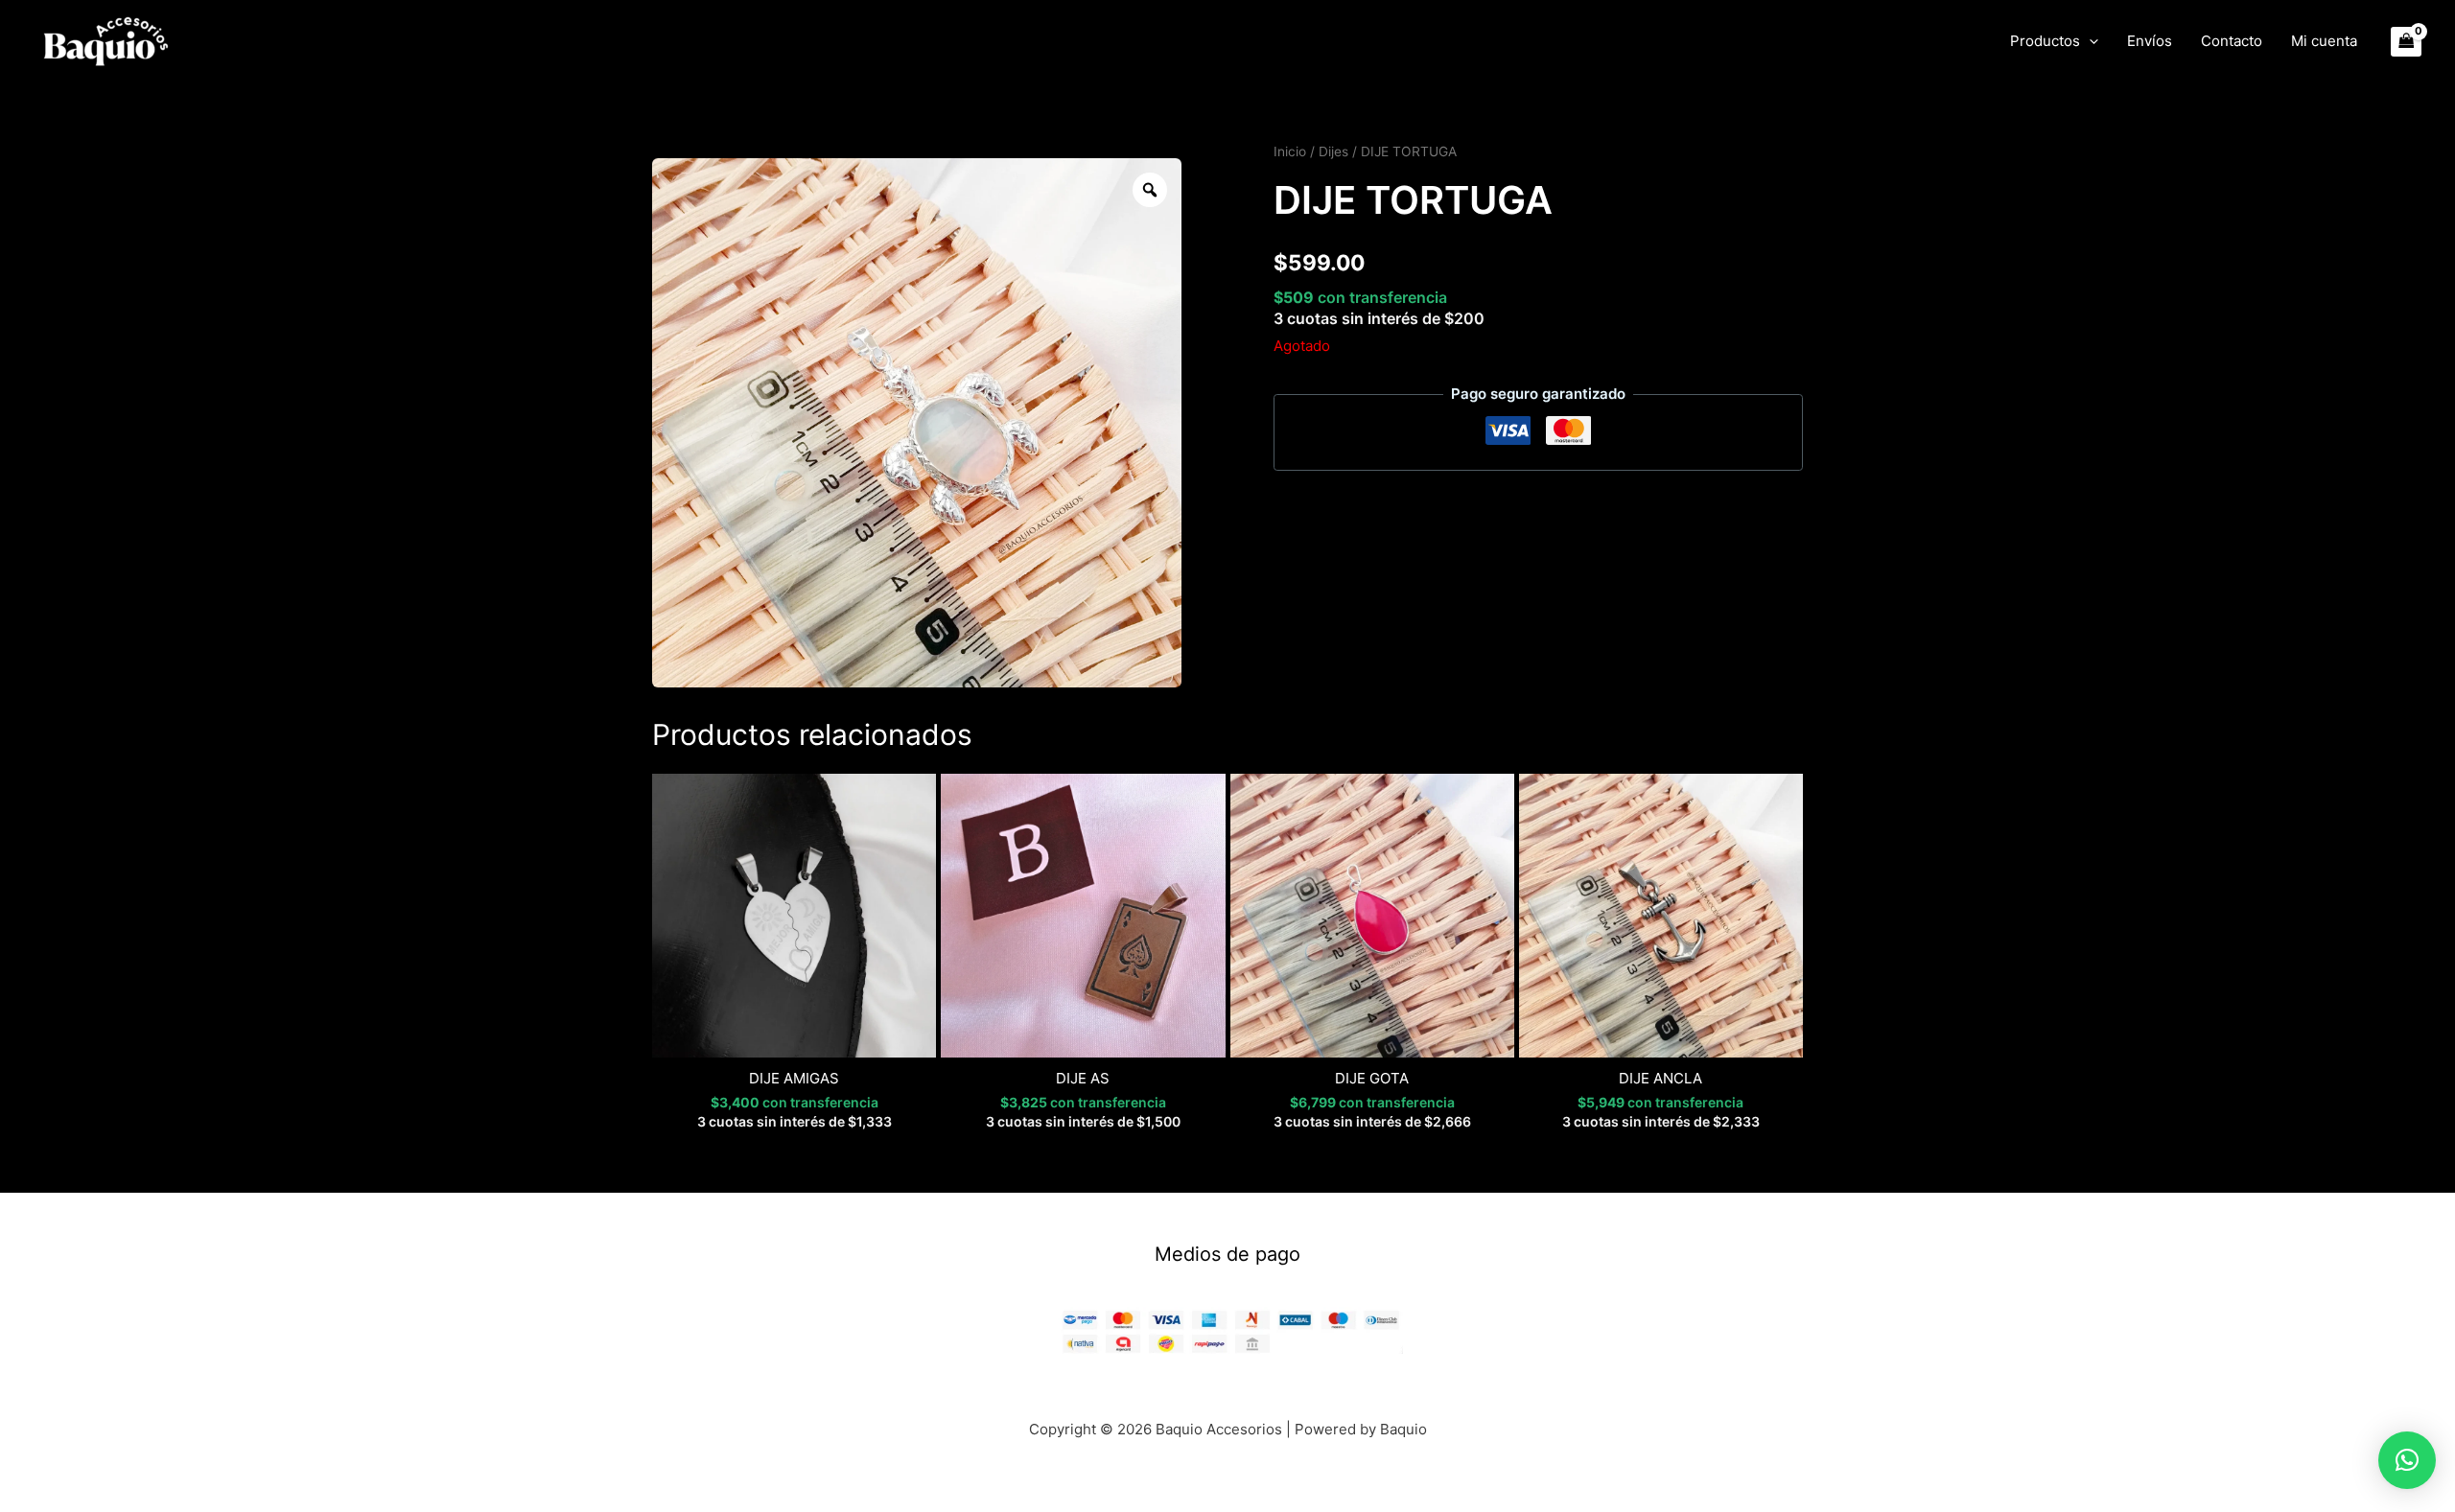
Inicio (1290, 151)
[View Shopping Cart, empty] (2407, 42)
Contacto (2232, 41)
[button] (2089, 41)
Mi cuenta (2324, 41)
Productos (2045, 41)
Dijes (1333, 151)
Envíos (2150, 41)
